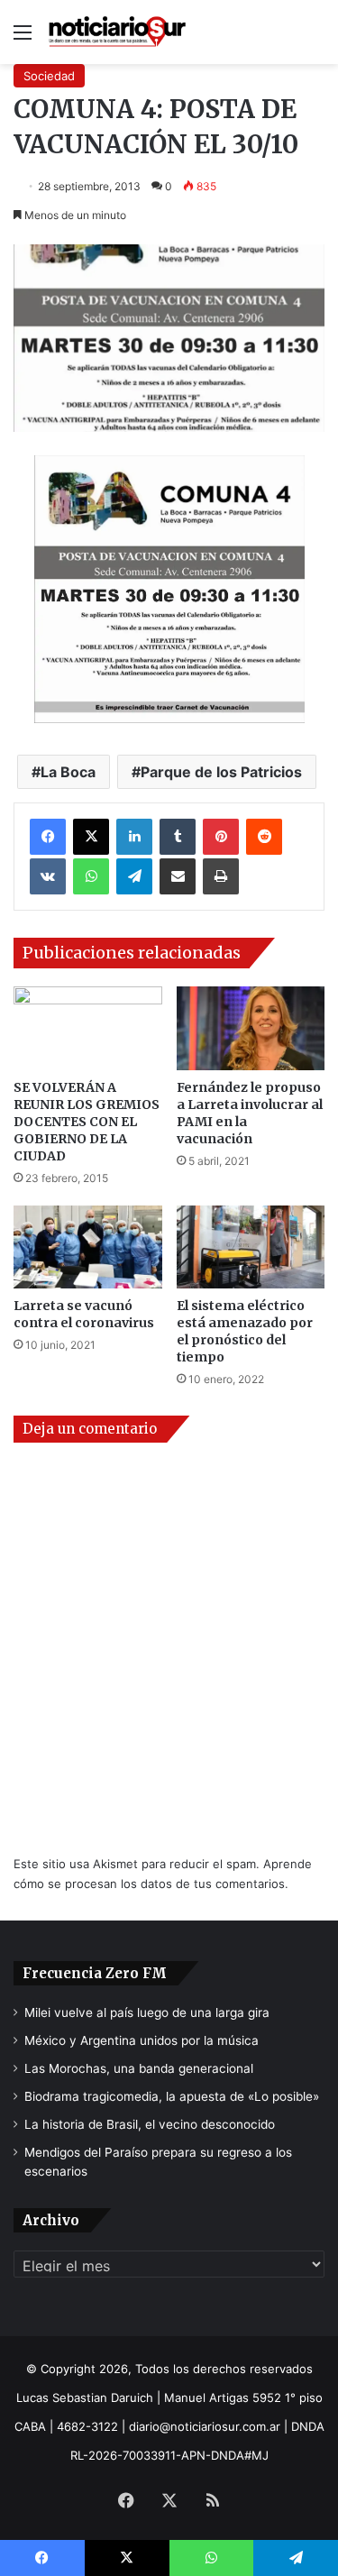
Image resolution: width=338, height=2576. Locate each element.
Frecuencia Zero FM (95, 1973)
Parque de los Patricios (221, 772)
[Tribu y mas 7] (169, 590)
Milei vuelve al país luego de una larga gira (147, 2012)
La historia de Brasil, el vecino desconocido (150, 2124)
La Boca (68, 772)
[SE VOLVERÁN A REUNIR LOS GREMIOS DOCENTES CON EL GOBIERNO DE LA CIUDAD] (88, 1028)
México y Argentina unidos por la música (142, 2040)
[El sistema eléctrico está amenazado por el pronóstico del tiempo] (251, 1247)
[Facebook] (48, 837)
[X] (91, 837)
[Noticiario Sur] (117, 32)
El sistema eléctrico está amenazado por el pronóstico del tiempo (245, 1331)
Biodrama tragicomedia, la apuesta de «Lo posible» (172, 2096)
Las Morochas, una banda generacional (139, 2068)
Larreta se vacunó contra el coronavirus (84, 1314)
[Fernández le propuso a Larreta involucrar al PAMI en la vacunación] (251, 1028)
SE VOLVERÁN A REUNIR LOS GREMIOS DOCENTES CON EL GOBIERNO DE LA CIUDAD (87, 1122)
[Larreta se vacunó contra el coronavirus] (88, 1247)
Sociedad (49, 76)
